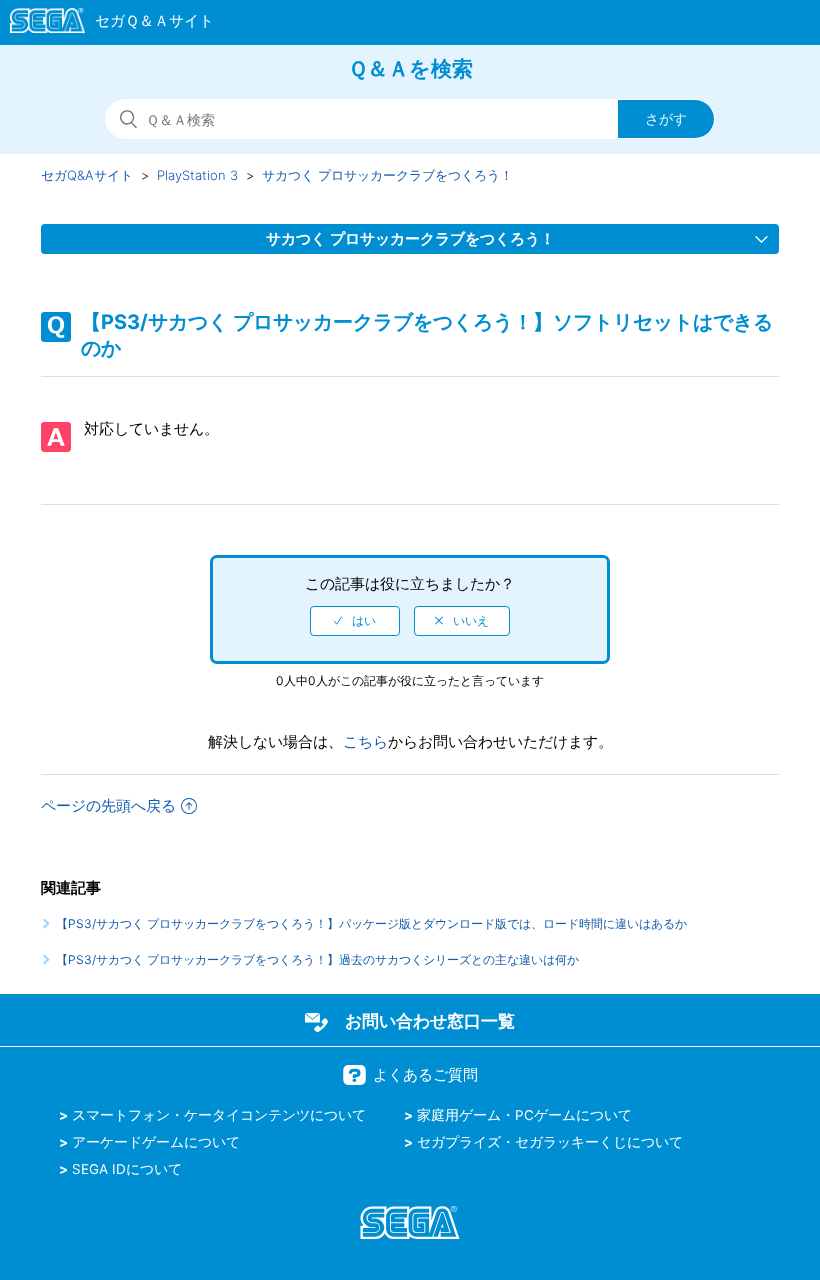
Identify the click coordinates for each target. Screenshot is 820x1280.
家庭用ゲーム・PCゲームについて (524, 1115)
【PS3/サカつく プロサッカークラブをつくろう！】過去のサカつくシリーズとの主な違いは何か (317, 959)
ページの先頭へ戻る (108, 805)
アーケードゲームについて (156, 1142)
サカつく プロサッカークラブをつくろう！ (387, 175)
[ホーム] (102, 24)
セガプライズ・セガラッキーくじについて (550, 1142)
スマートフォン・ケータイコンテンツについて (219, 1115)
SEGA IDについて (127, 1169)
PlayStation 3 (197, 175)
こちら (365, 741)
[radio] (355, 621)
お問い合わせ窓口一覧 (430, 1021)
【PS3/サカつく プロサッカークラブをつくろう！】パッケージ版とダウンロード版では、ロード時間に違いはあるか (371, 923)
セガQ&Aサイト (87, 175)
